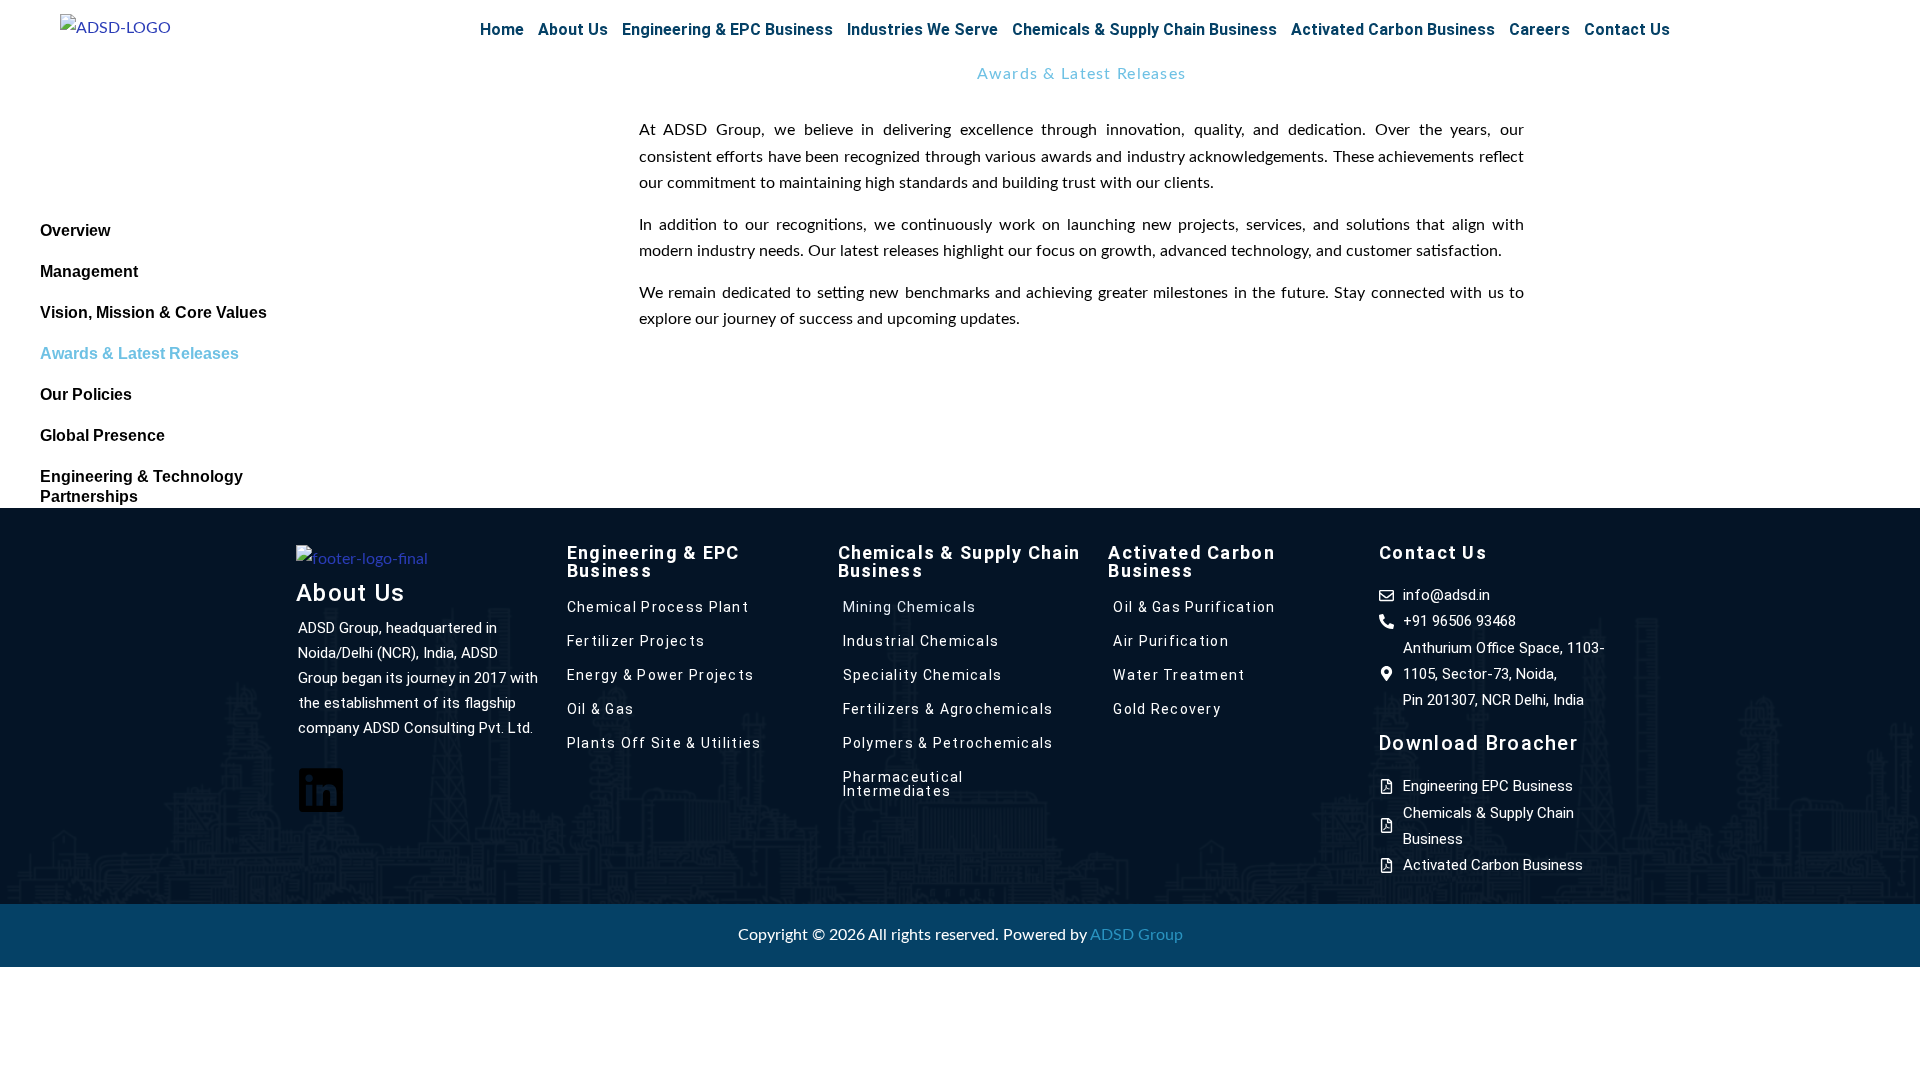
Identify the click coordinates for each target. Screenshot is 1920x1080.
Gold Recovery (1167, 709)
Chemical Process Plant (658, 607)
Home (502, 29)
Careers (1539, 29)
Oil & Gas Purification (1194, 607)
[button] (573, 30)
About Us (573, 29)
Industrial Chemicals (921, 641)
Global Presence (102, 435)
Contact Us (1627, 29)
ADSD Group (1136, 935)
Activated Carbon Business (1393, 29)
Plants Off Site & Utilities (664, 743)
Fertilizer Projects (636, 641)
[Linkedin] (321, 790)
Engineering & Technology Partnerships (141, 486)
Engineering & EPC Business (727, 29)
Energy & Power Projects (660, 675)
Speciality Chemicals (923, 675)
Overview (75, 230)
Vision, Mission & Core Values (153, 312)
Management (89, 271)
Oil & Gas (601, 709)
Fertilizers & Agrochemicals (948, 709)
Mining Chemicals (909, 607)
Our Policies (86, 394)
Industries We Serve (922, 29)
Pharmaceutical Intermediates (903, 784)
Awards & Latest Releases (139, 353)
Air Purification (1170, 641)
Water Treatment (1179, 675)
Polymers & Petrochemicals (948, 743)
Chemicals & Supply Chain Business (1144, 29)
